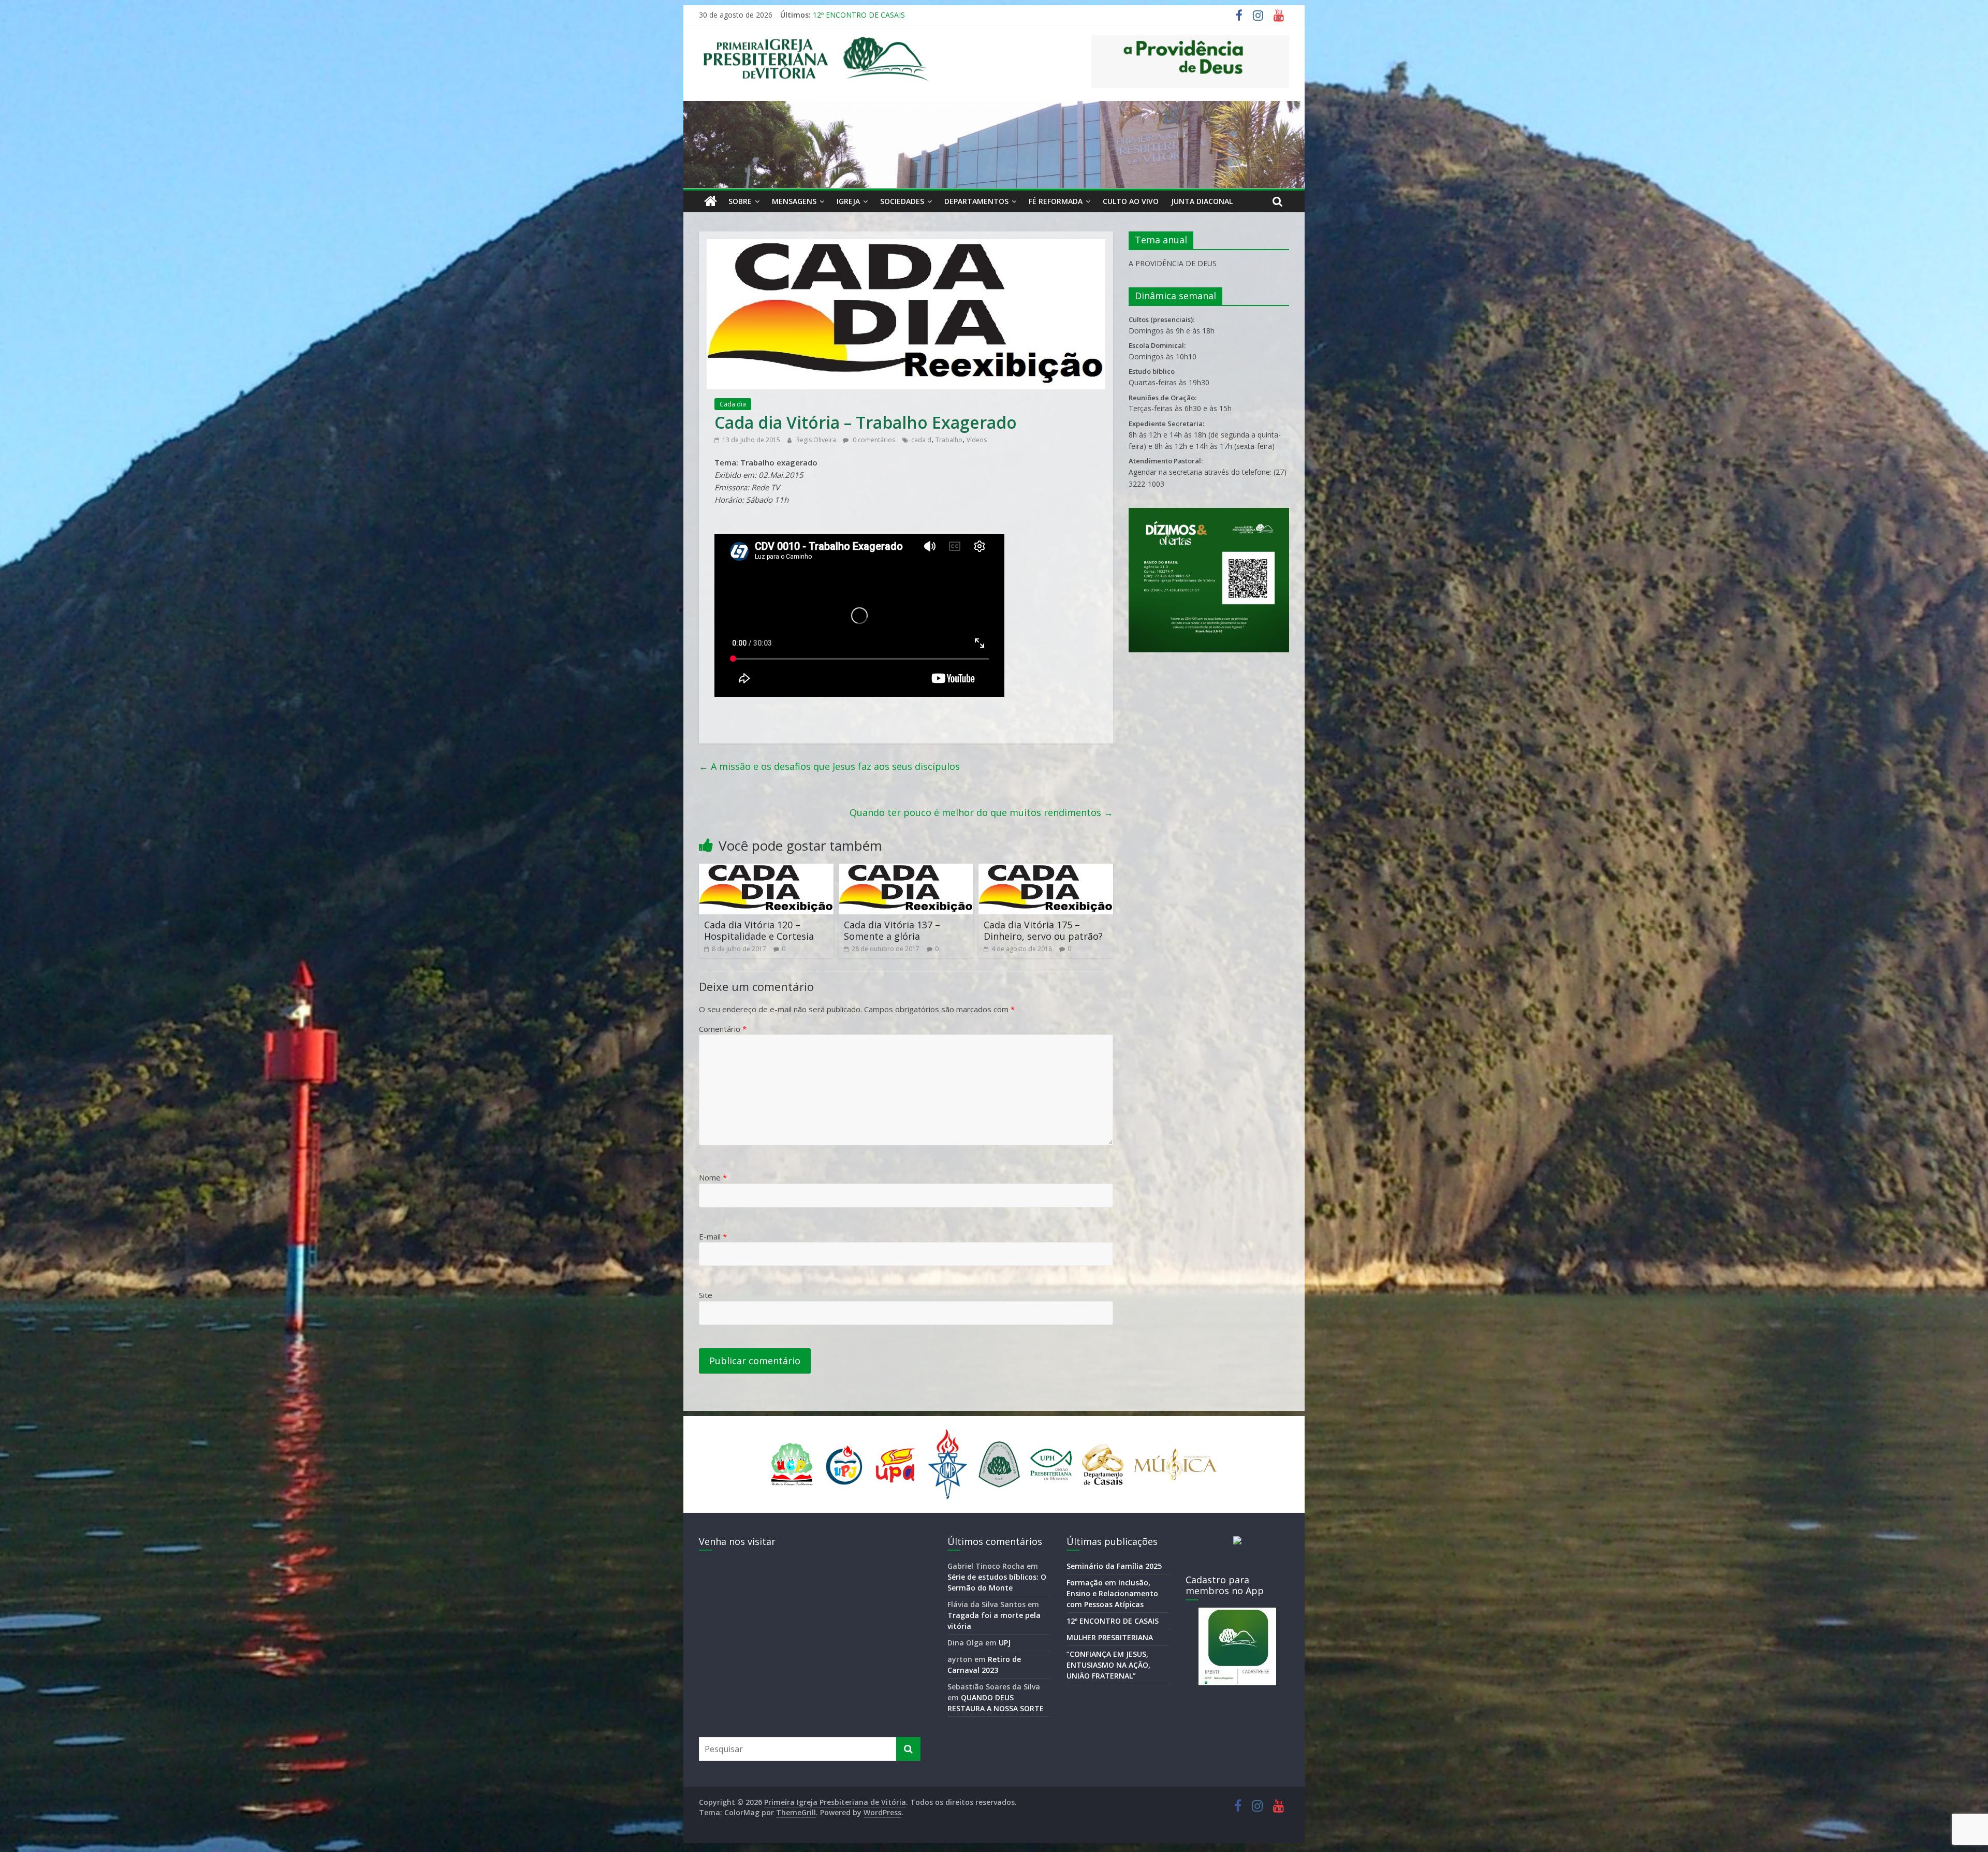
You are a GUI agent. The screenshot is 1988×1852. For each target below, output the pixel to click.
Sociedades (902, 201)
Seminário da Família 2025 (1114, 1566)
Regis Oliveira (817, 440)
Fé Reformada (1056, 201)
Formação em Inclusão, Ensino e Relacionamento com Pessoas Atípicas (1112, 1593)
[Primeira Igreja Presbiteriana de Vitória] (711, 201)
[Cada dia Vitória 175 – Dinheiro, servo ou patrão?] (1046, 870)
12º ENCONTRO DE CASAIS (1113, 1621)
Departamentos (976, 201)
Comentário (723, 1029)
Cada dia (733, 404)
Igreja (848, 201)
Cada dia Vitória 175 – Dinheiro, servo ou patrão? (1043, 930)
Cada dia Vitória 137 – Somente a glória (892, 930)
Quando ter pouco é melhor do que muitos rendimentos (981, 812)
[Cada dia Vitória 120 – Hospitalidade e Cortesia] (766, 870)
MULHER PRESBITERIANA (857, 15)
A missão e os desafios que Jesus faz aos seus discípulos (829, 766)
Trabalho (949, 440)
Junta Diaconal (1202, 201)
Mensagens (794, 201)
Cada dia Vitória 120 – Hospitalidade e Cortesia (759, 930)
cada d (921, 440)
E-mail (713, 1236)
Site (706, 1295)
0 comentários (873, 440)
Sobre (740, 201)
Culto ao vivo (1131, 201)
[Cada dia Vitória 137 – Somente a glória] (906, 870)
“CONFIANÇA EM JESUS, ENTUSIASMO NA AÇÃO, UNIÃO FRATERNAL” (1108, 1665)
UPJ (1005, 1643)
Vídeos (977, 440)
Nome (713, 1177)
